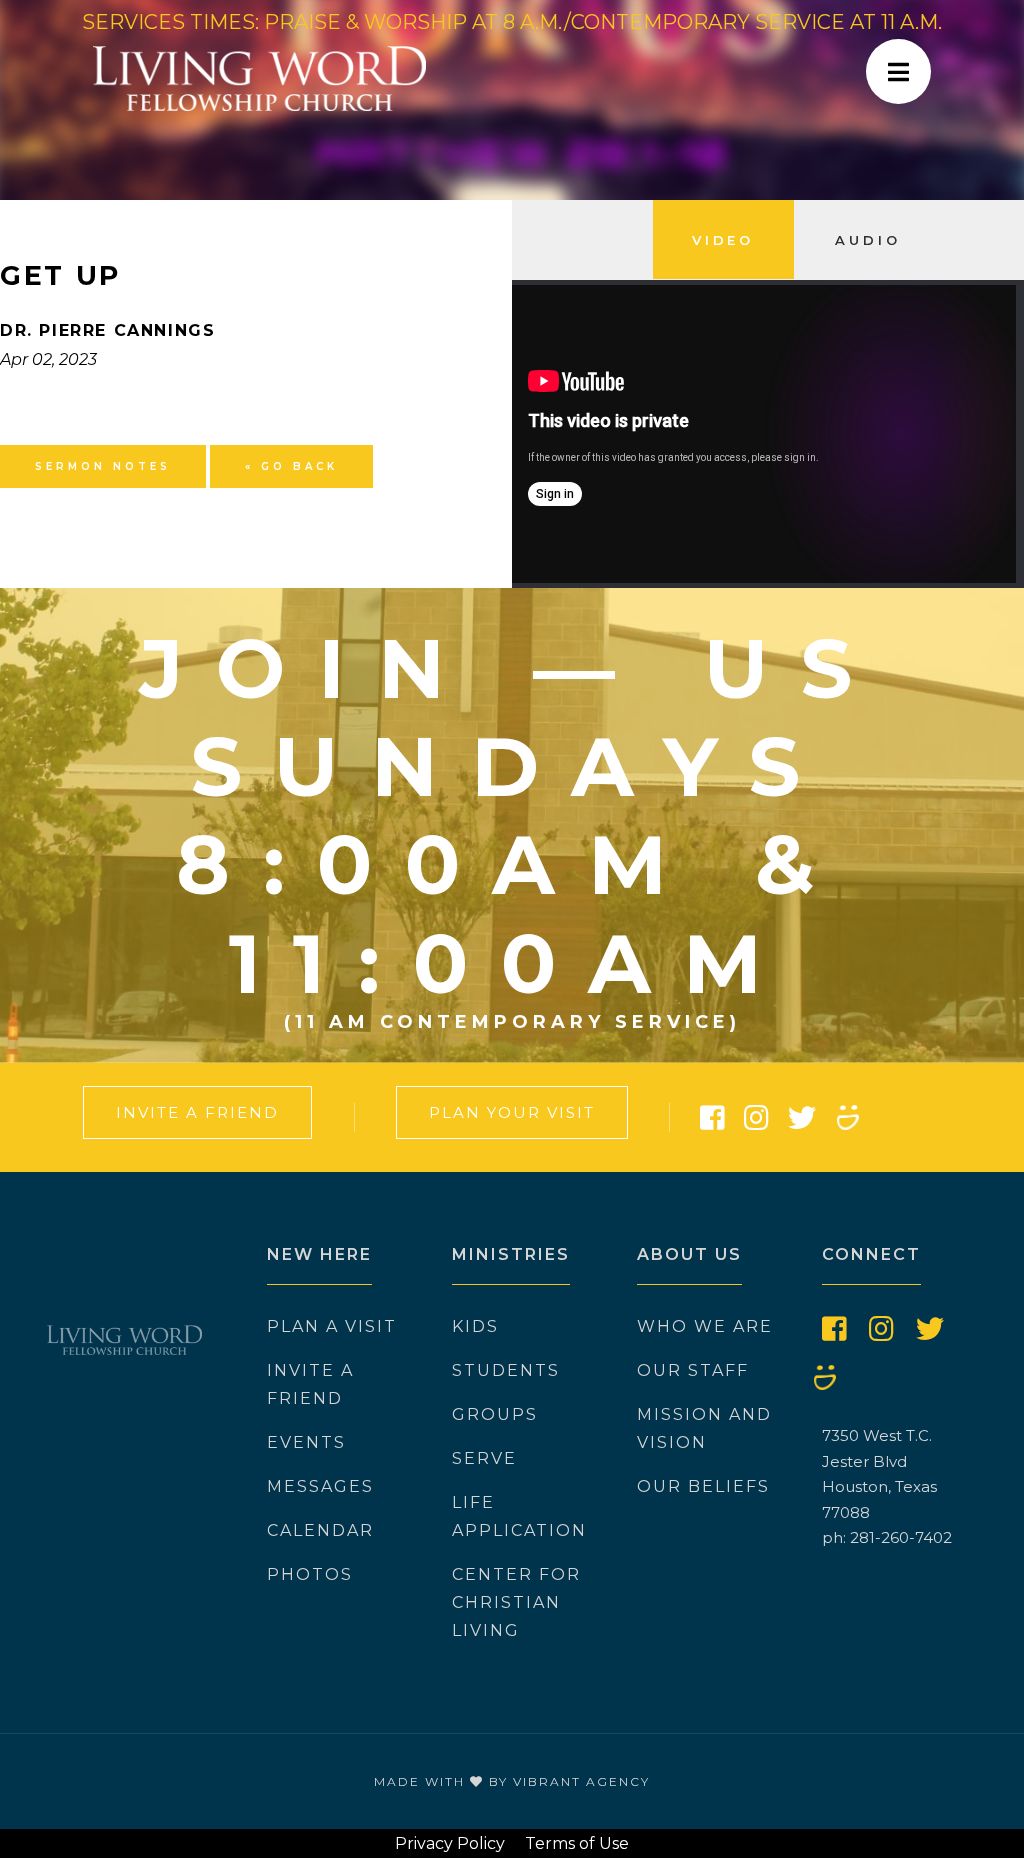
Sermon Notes (103, 466)
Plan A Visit (332, 1326)
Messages (320, 1486)
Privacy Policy (450, 1843)
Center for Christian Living (516, 1602)
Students (506, 1370)
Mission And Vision (704, 1428)
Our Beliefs (703, 1486)
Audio (868, 240)
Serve (484, 1458)
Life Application (519, 1516)
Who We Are (705, 1326)
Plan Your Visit (512, 1112)
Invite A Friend (197, 1112)
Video (723, 240)
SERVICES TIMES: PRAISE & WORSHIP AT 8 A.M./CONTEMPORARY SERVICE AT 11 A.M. (512, 22)
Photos (310, 1574)
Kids (475, 1326)
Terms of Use (577, 1843)
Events (306, 1442)
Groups (495, 1414)
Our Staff (693, 1370)
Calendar (320, 1530)
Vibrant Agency (581, 1781)
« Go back (291, 466)
